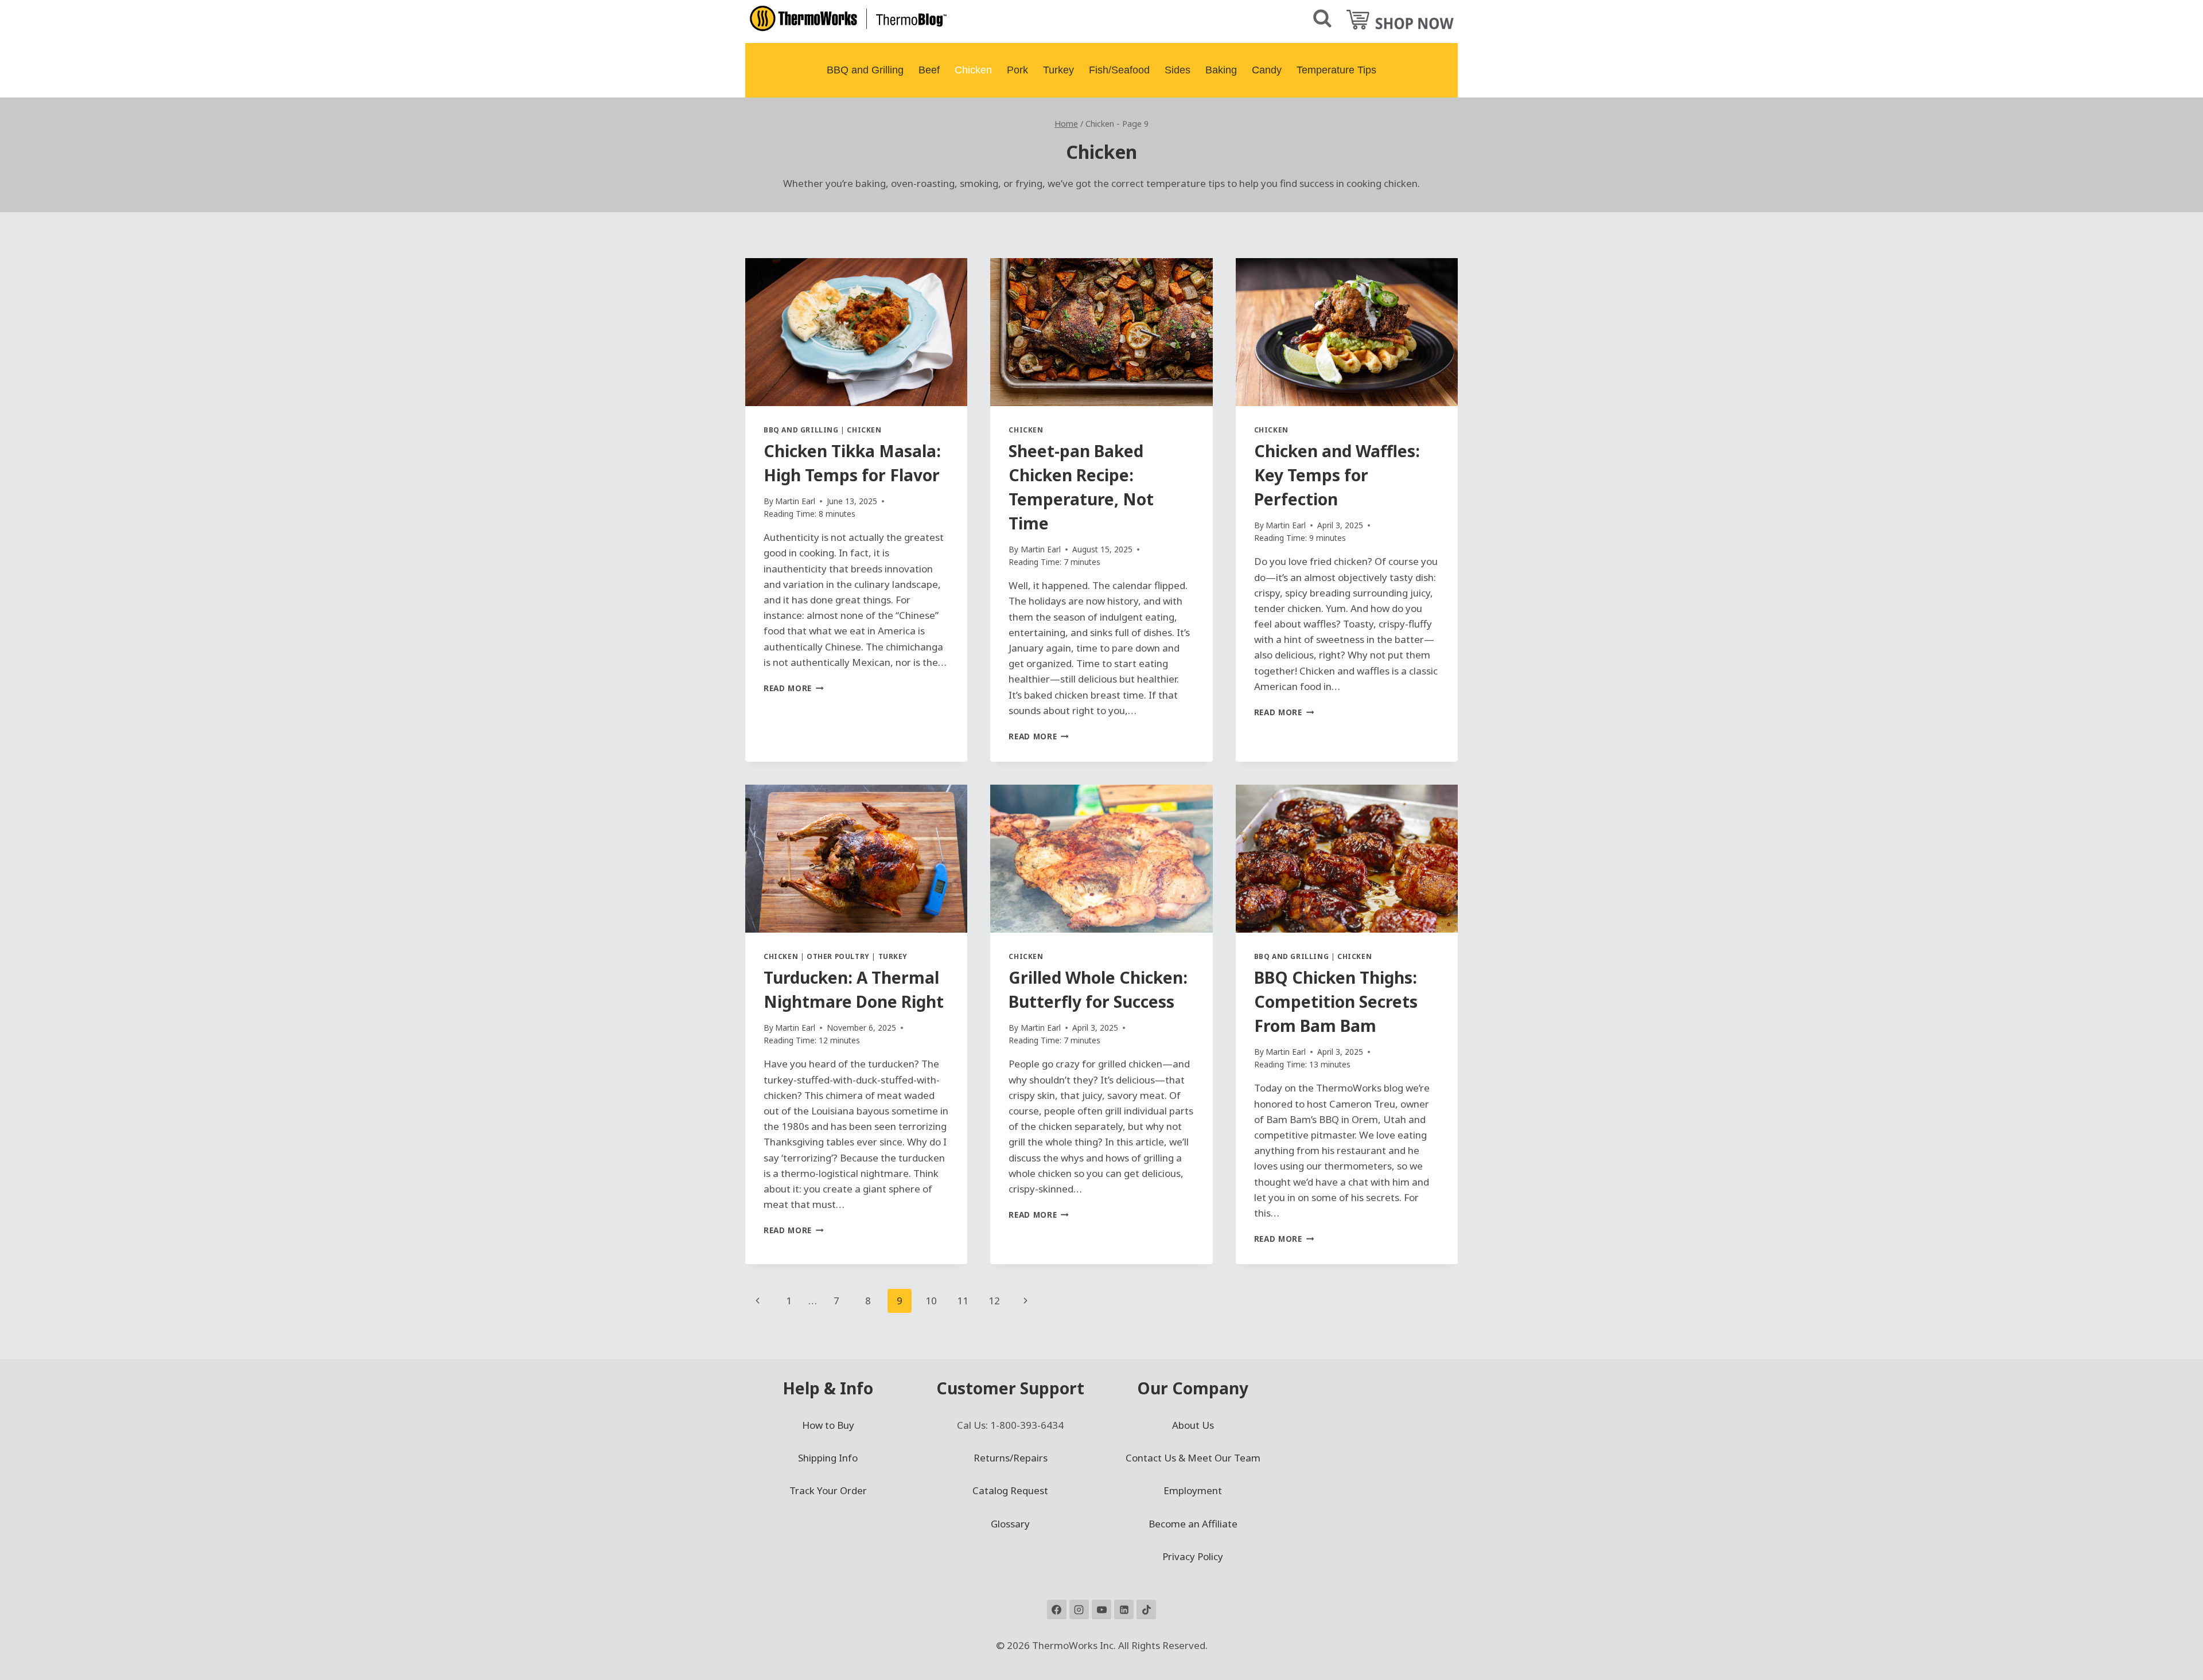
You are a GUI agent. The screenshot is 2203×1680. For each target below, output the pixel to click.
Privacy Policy (1193, 1556)
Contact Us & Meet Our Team (1193, 1458)
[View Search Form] (1322, 19)
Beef (929, 70)
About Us (1193, 1425)
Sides (1178, 70)
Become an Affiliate (1193, 1524)
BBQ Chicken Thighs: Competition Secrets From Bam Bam (1336, 1001)
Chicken (973, 70)
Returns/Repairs (1011, 1458)
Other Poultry (838, 956)
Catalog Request (1010, 1490)
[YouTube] (1101, 1609)
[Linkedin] (1124, 1609)
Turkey (1058, 70)
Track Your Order (828, 1490)
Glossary (1010, 1524)
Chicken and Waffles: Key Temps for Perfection (1337, 475)
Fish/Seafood (1119, 70)
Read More (794, 688)
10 (931, 1301)
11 (963, 1301)
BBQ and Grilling (865, 70)
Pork (1017, 70)
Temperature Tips (1336, 70)
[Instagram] (1079, 1609)
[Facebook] (1057, 1609)
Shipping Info (828, 1458)
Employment (1193, 1490)
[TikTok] (1146, 1609)
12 (994, 1301)
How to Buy (828, 1425)
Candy (1267, 70)
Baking (1221, 70)
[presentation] (856, 332)
